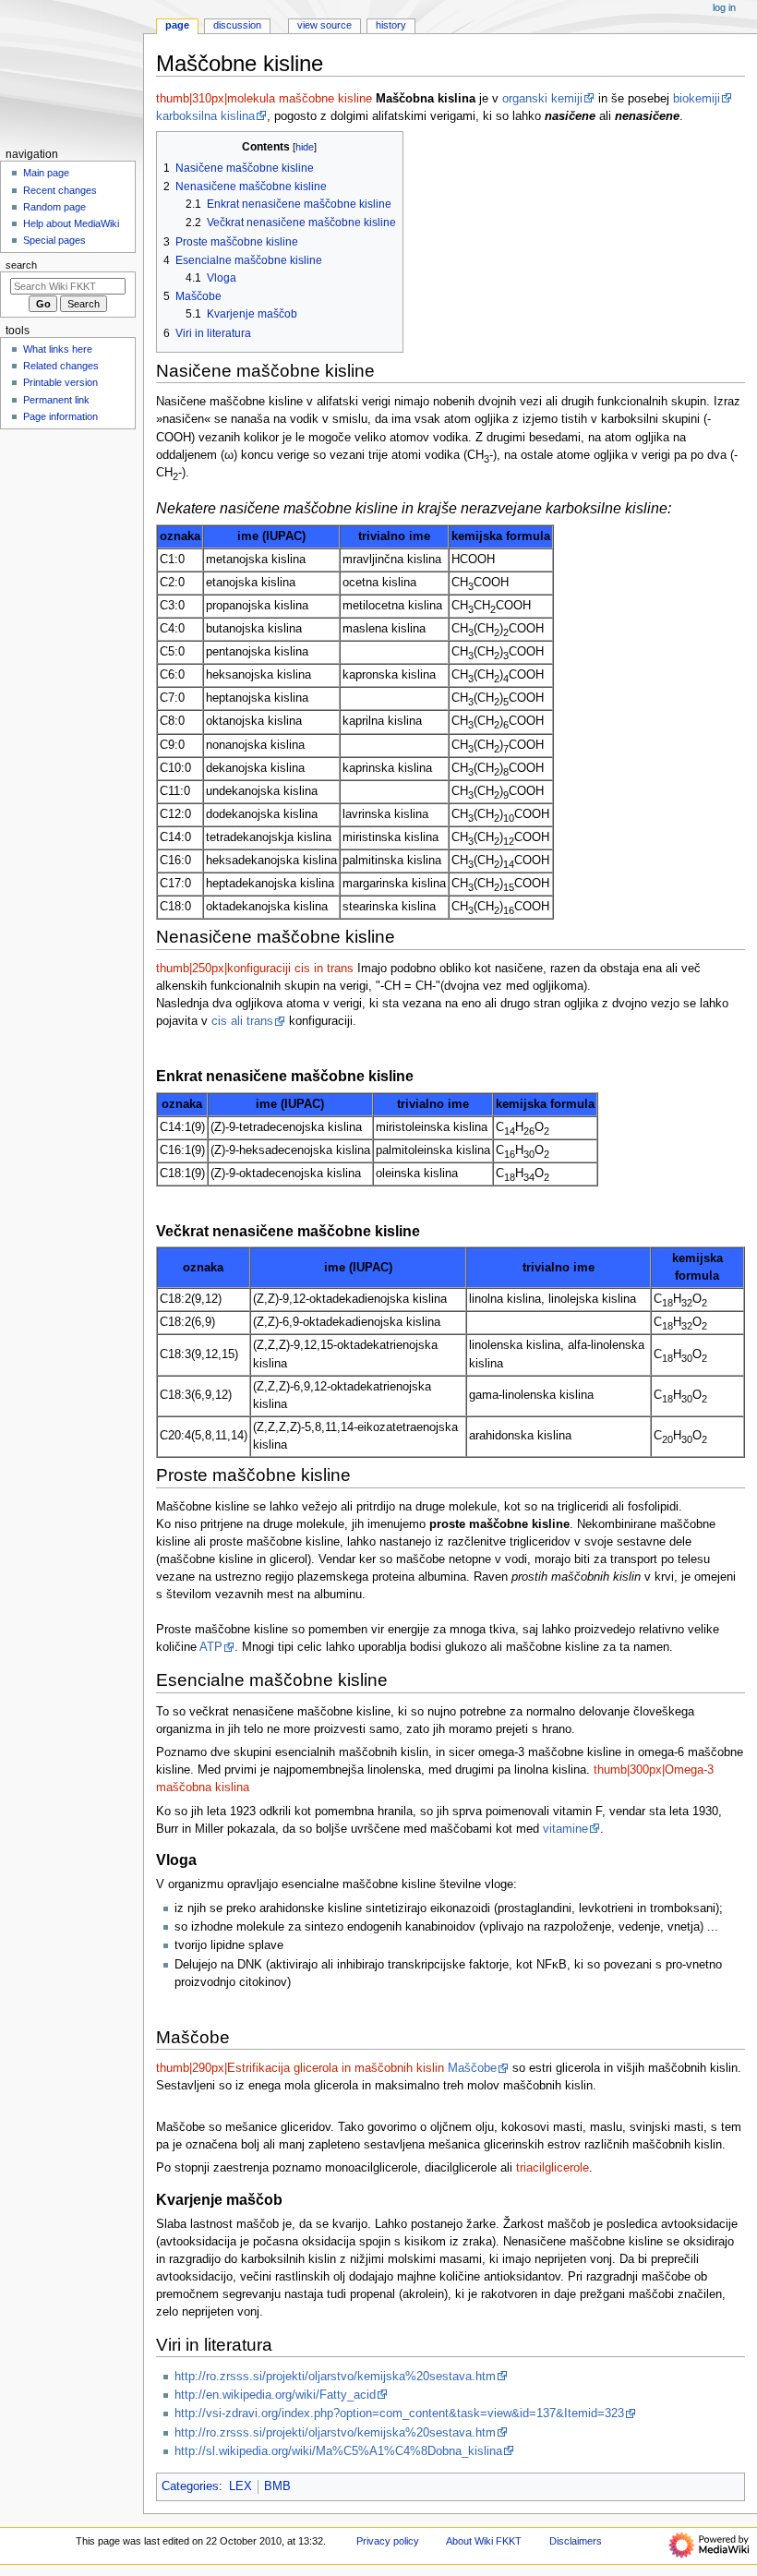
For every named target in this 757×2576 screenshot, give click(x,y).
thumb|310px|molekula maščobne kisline (264, 99)
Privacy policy (388, 2541)
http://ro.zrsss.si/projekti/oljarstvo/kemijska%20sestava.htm (335, 2377)
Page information (60, 416)
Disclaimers (576, 2541)
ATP (211, 1647)
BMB (277, 2486)
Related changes (61, 366)
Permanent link (56, 400)
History (391, 25)
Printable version (60, 382)
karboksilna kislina (205, 116)
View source (324, 25)
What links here (58, 349)
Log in (724, 7)
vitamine (565, 1829)
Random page (54, 207)
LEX (240, 2486)
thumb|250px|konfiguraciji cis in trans (255, 969)
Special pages (54, 240)
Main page (46, 173)
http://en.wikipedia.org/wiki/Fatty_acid (275, 2395)
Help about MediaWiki (71, 223)
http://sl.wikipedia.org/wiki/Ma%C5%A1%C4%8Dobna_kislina (338, 2451)
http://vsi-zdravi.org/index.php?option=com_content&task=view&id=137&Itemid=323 (399, 2413)
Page (177, 25)
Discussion (237, 25)
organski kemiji (542, 99)
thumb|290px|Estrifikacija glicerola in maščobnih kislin (300, 2068)
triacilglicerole (553, 2168)
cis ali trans (242, 1021)
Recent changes (60, 190)
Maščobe (472, 2068)
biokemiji (697, 99)
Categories (190, 2486)
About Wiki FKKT (484, 2541)
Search (21, 265)
